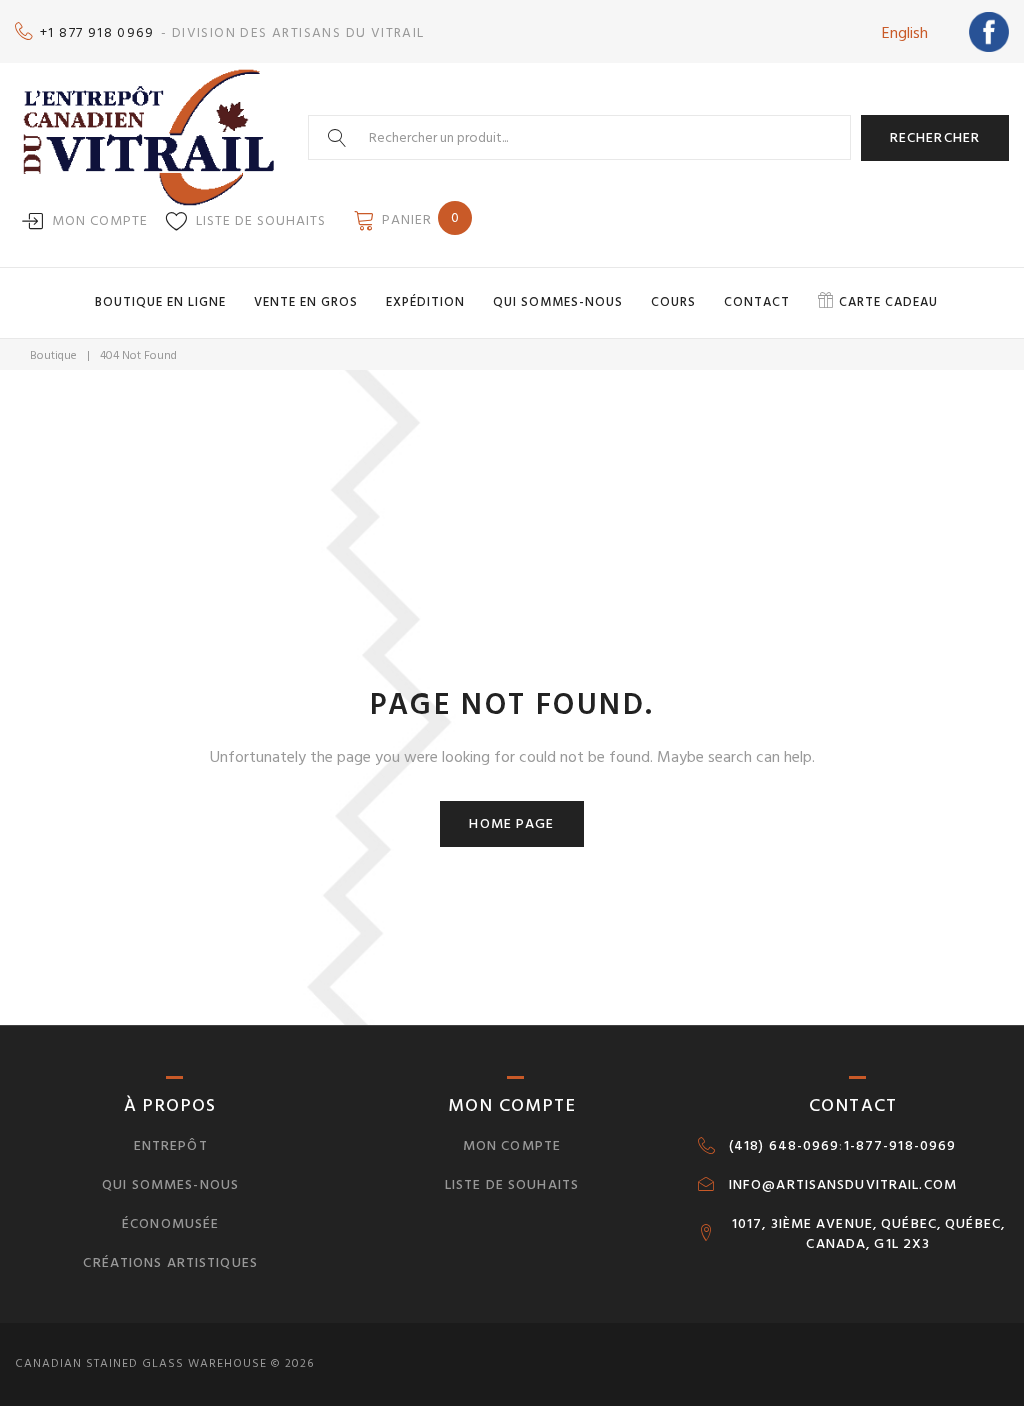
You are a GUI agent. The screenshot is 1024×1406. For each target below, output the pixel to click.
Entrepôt (171, 1145)
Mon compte (100, 220)
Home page (511, 823)
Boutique (53, 355)
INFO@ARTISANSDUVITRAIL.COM (843, 1185)
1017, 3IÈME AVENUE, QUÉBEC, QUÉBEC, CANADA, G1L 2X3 (868, 1234)
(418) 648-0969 (784, 1146)
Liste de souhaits (261, 220)
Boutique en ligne (160, 302)
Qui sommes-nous (558, 302)
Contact (757, 302)
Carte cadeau (888, 302)
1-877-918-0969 (900, 1146)
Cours (673, 302)
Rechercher (935, 137)
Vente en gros (306, 302)
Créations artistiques (170, 1262)
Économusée (170, 1223)
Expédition (425, 302)
